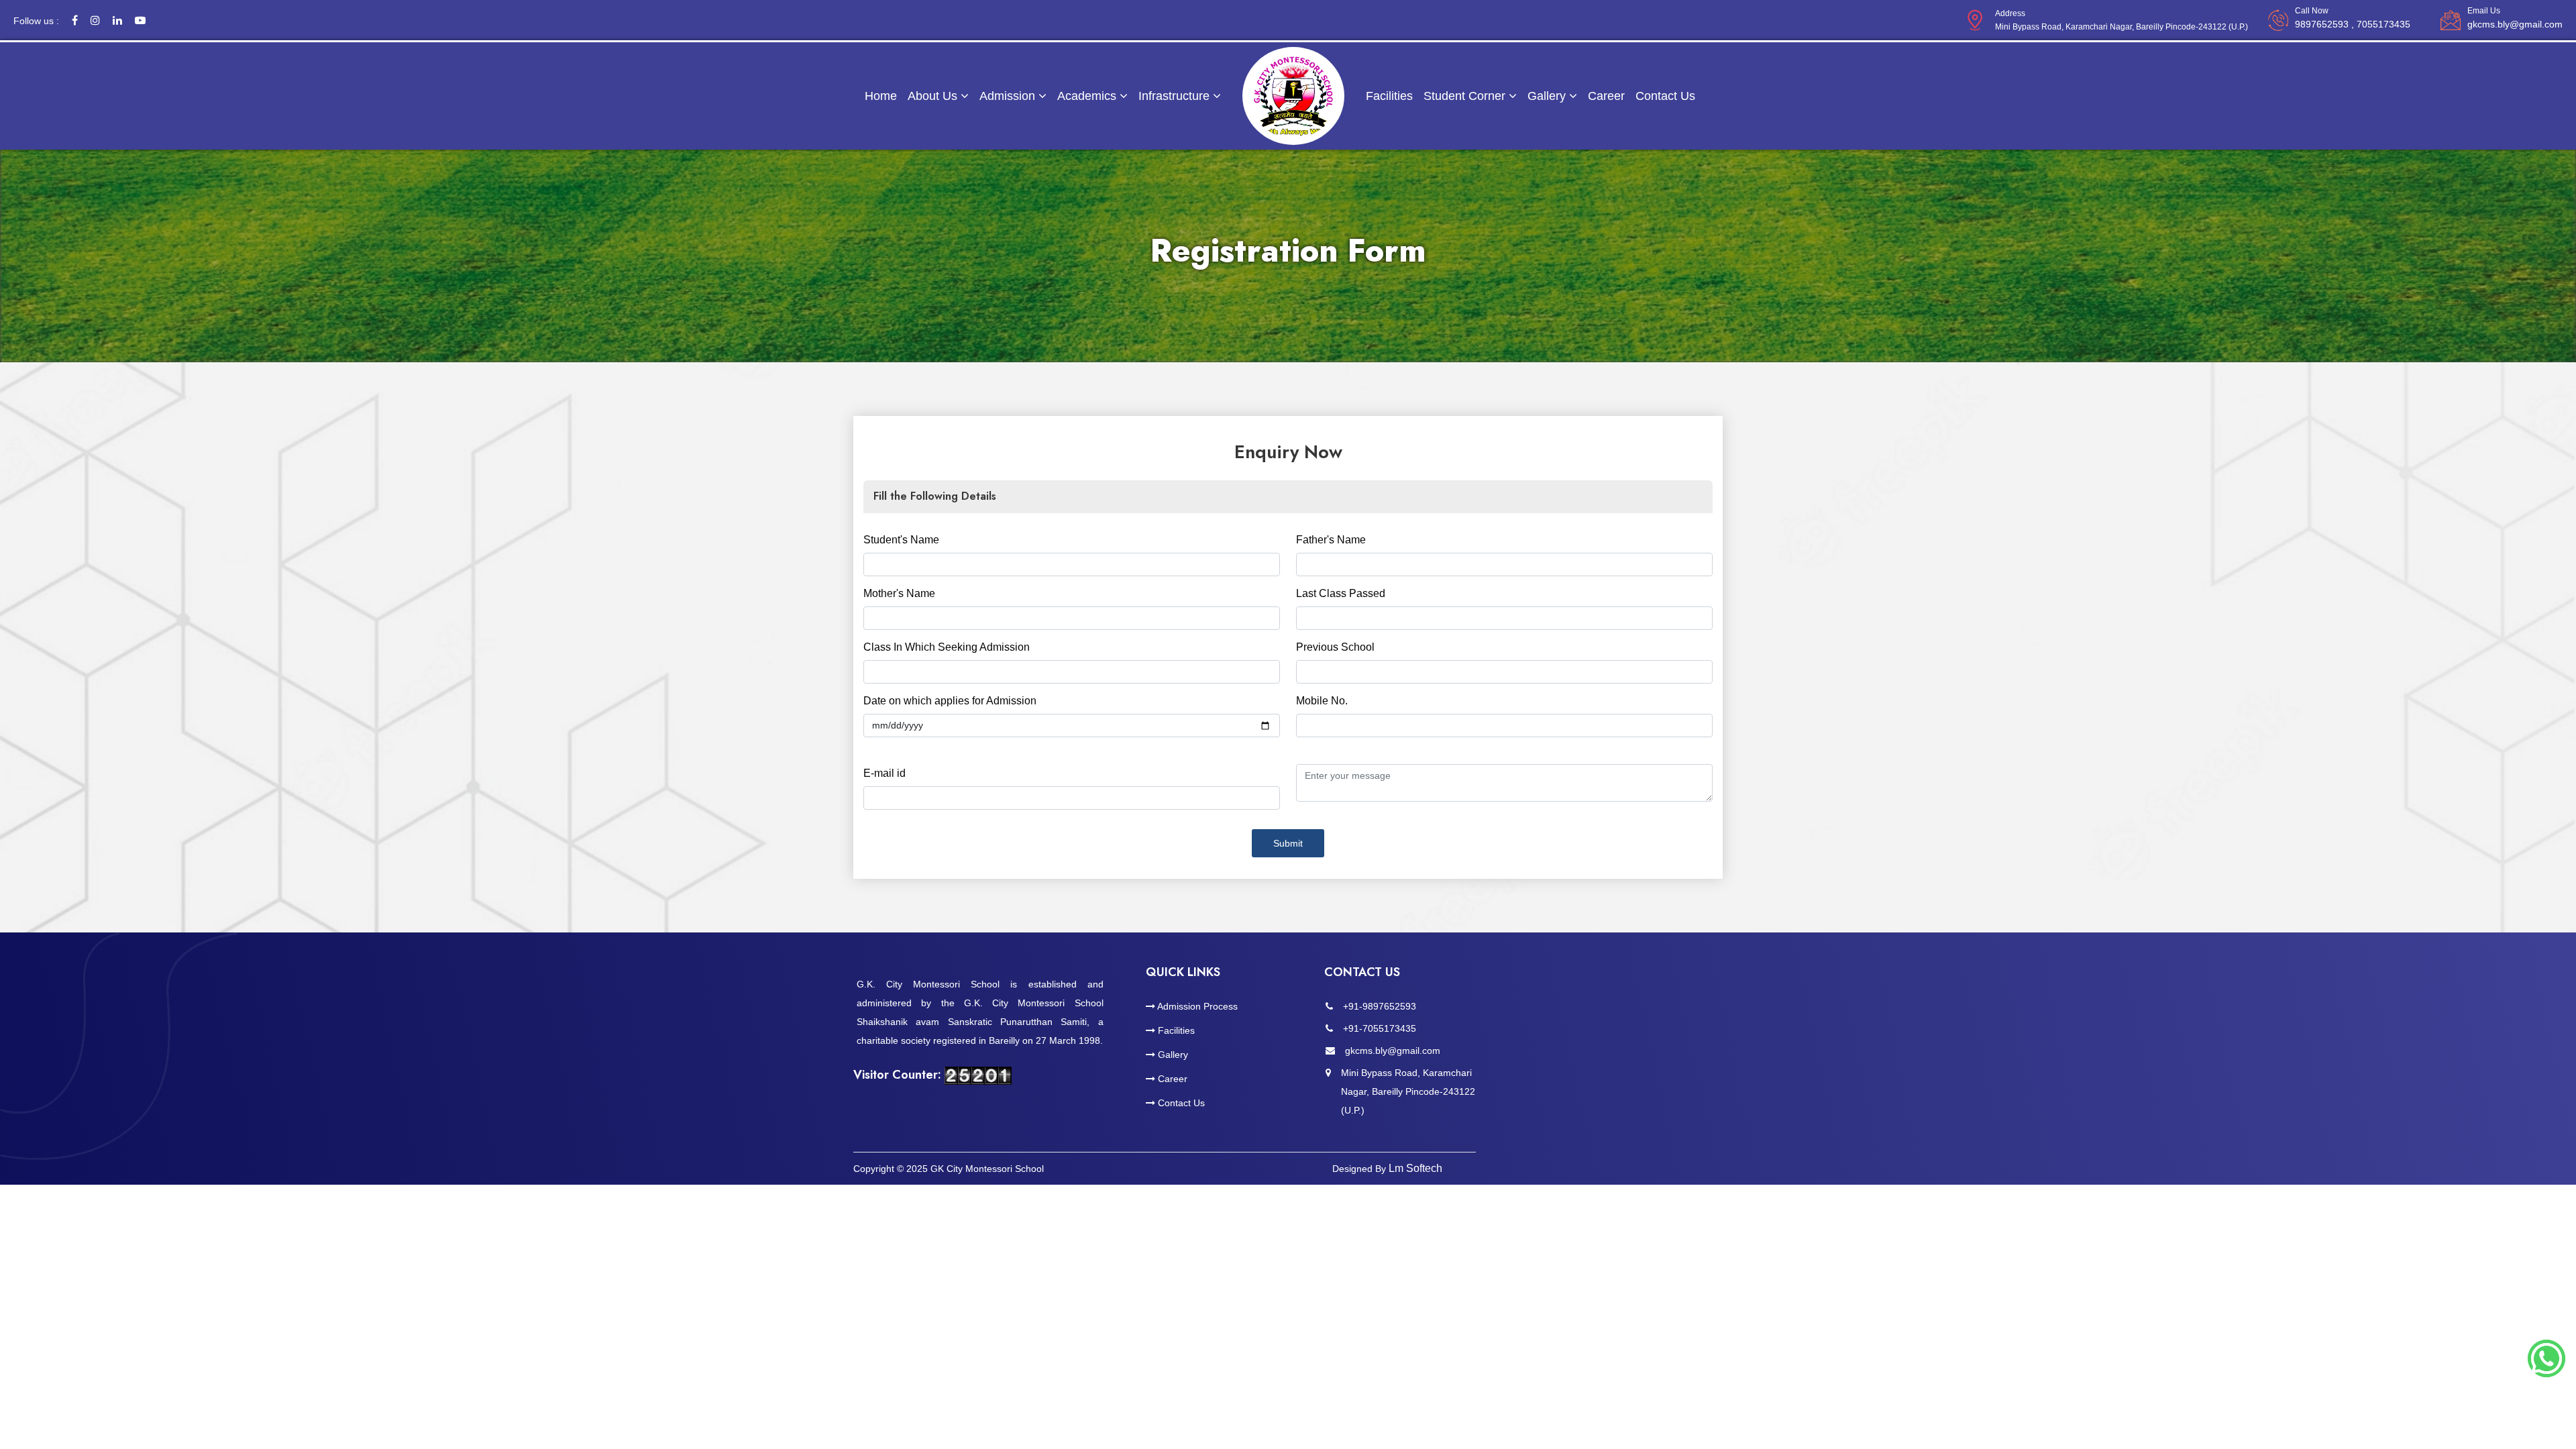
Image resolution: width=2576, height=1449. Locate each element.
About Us (934, 96)
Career (1606, 96)
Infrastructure (1176, 96)
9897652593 (2353, 24)
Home (881, 96)
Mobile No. (1322, 701)
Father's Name (1331, 540)
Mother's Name (899, 593)
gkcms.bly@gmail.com (2515, 24)
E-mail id (884, 773)
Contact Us (1665, 96)
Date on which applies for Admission (950, 701)
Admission (1009, 96)
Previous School (1335, 647)
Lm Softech (1415, 1168)
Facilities (1389, 96)
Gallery (1548, 96)
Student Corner (1466, 96)
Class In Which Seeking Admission (947, 647)
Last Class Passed (1341, 593)
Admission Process (1196, 1006)
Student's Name (901, 540)
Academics (1088, 96)
